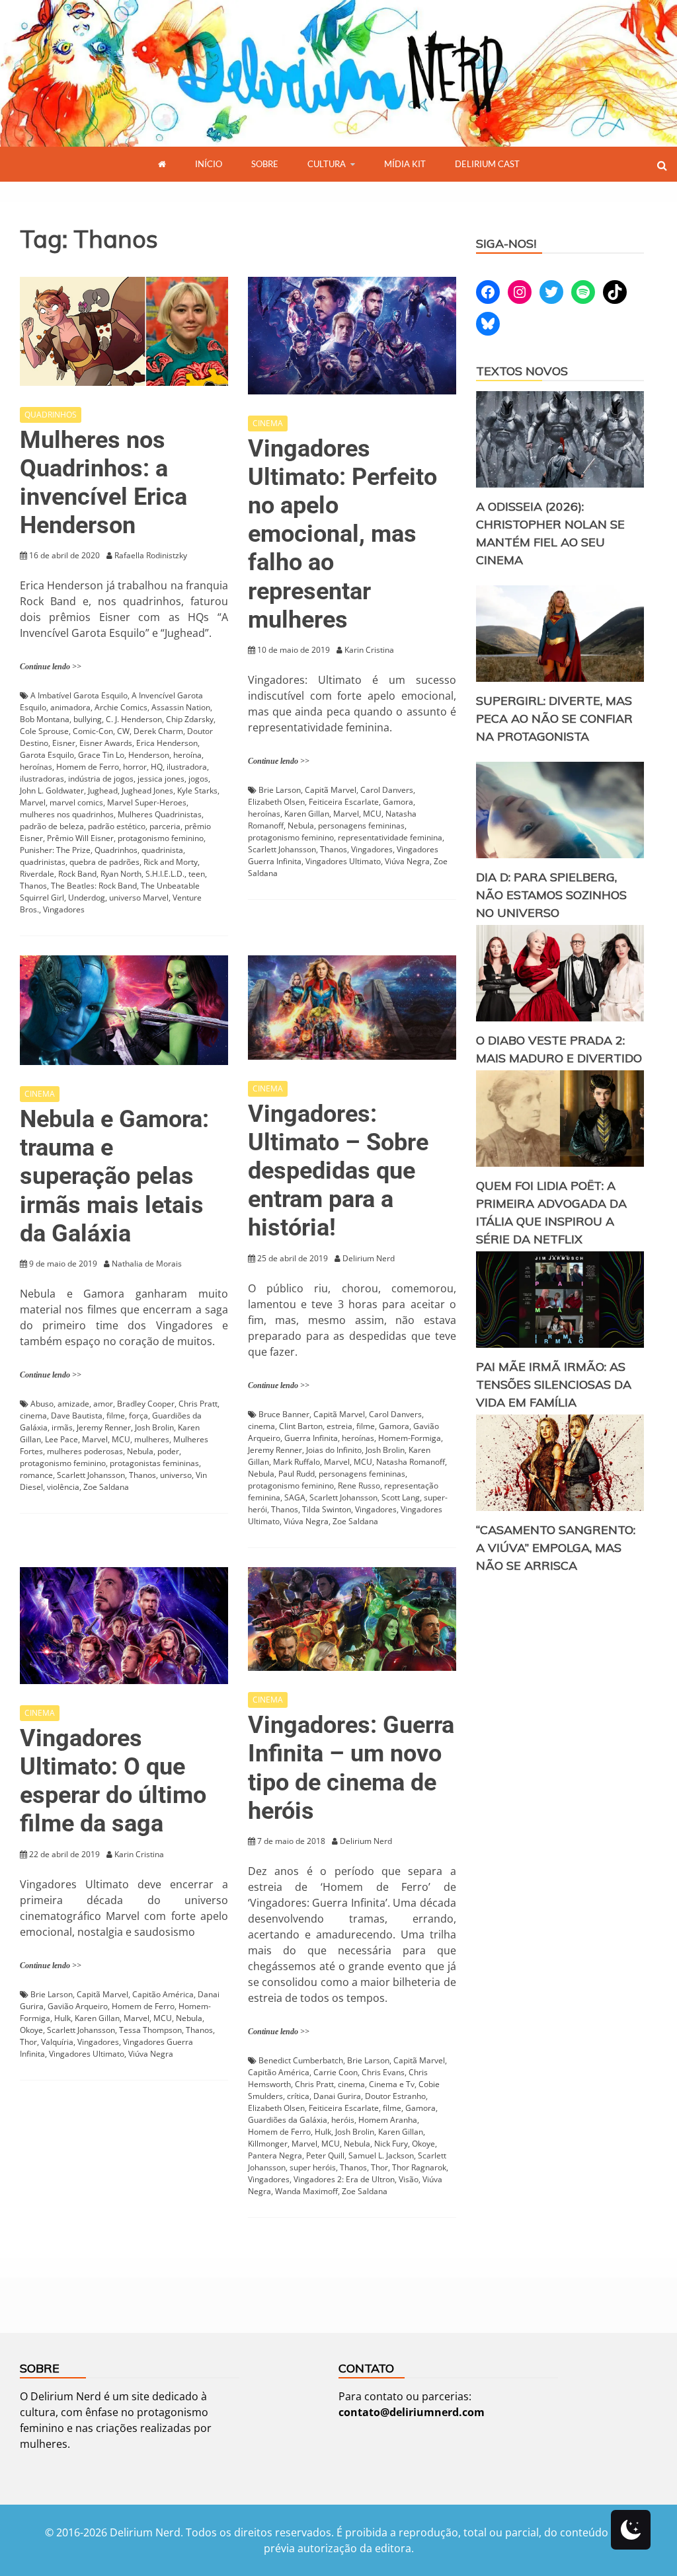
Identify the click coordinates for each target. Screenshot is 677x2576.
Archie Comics (121, 707)
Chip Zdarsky (190, 719)
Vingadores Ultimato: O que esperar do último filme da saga (113, 1781)
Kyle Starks (197, 791)
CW (123, 731)
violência (63, 1487)
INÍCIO (209, 164)
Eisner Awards (106, 743)
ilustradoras (42, 779)
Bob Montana (45, 719)
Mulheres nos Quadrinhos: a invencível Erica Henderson (103, 483)
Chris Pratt (198, 1404)
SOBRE (265, 164)
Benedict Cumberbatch (301, 2060)
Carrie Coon (336, 2072)
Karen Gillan (307, 814)
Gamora (398, 802)
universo (176, 1475)
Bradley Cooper (146, 1404)
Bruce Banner (284, 1414)
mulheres (152, 1439)
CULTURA (327, 164)
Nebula (301, 826)
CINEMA (268, 423)
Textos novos (522, 371)
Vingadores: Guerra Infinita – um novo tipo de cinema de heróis (351, 1768)
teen (197, 874)
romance (36, 1475)
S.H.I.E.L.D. (165, 874)
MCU (372, 814)
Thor (28, 2042)
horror (135, 767)
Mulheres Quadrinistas (160, 814)
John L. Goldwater (52, 791)
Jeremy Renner (104, 1427)
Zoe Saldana (106, 1487)
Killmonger (268, 2144)
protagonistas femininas (154, 1463)
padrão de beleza (52, 826)
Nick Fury (391, 2144)
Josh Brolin (154, 1427)
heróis (343, 2120)
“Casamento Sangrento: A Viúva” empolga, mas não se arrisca (556, 1548)
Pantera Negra (275, 2155)
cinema (33, 1416)
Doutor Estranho (395, 2096)
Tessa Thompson (150, 2030)
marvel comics (76, 802)
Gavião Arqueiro (78, 2006)
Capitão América (163, 1994)
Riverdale (37, 874)
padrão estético (117, 826)
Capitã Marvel (331, 790)
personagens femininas (361, 826)
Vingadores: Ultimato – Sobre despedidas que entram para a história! (338, 1171)
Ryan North (121, 874)
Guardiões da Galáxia (288, 2120)
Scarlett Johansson (282, 849)
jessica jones (161, 779)
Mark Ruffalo (297, 1462)
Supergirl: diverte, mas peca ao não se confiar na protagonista (554, 718)
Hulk (62, 2018)
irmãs (62, 1427)
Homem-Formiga (410, 1438)
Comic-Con (93, 731)
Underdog (87, 898)
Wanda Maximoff (306, 2191)
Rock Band (77, 874)
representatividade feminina (390, 837)
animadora (70, 707)
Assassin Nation (181, 707)
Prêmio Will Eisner (80, 838)
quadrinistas (43, 862)
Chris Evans (383, 2072)
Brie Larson (280, 790)
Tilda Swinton (327, 1509)
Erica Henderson (167, 743)
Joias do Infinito (334, 1450)
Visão (409, 2179)
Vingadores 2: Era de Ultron (344, 2179)
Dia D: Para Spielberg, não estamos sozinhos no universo (551, 895)
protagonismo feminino (161, 838)
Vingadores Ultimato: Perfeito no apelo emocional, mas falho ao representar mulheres (342, 534)
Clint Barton (301, 1426)
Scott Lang (401, 1497)
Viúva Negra (407, 861)
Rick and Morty (171, 862)
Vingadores (64, 909)
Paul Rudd (297, 1474)
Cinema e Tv (392, 2084)
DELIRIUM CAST (487, 164)
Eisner (64, 743)
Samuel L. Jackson (381, 2155)
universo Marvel (139, 898)
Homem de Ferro (88, 767)
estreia (339, 1426)
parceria (165, 826)
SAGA (295, 1497)
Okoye (31, 2030)
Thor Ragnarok (419, 2167)
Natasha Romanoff (411, 1462)
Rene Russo (359, 1486)
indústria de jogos (101, 779)
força (139, 1416)
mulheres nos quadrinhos (67, 814)
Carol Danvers (387, 790)
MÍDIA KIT (405, 164)
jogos (198, 779)
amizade (73, 1404)
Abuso (42, 1404)
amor (103, 1404)
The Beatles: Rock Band (94, 886)
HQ (157, 767)
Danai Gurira (337, 2096)
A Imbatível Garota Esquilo (79, 695)
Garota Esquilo (47, 755)
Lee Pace (61, 1439)
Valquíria (57, 2042)
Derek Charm (158, 731)
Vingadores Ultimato (343, 861)
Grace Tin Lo (101, 755)
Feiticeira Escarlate (344, 802)
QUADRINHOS (51, 415)
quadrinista (162, 850)
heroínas (36, 767)
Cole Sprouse (44, 731)
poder (168, 1451)
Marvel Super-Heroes (147, 802)
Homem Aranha (388, 2120)
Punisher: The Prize (55, 850)
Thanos (33, 886)
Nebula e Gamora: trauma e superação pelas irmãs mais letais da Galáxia (114, 1176)
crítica (298, 2096)
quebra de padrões (104, 862)
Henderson (149, 755)
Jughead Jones (147, 791)
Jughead (103, 791)
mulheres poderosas (85, 1451)
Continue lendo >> (51, 667)
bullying (88, 719)
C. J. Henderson (134, 719)
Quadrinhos (116, 850)
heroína (187, 755)
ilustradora (187, 767)
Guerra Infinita (311, 1438)
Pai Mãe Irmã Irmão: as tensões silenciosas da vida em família (554, 1384)
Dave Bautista (77, 1416)
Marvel (33, 802)
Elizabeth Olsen (276, 802)
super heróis (313, 2167)
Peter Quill (325, 2155)
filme (116, 1416)
